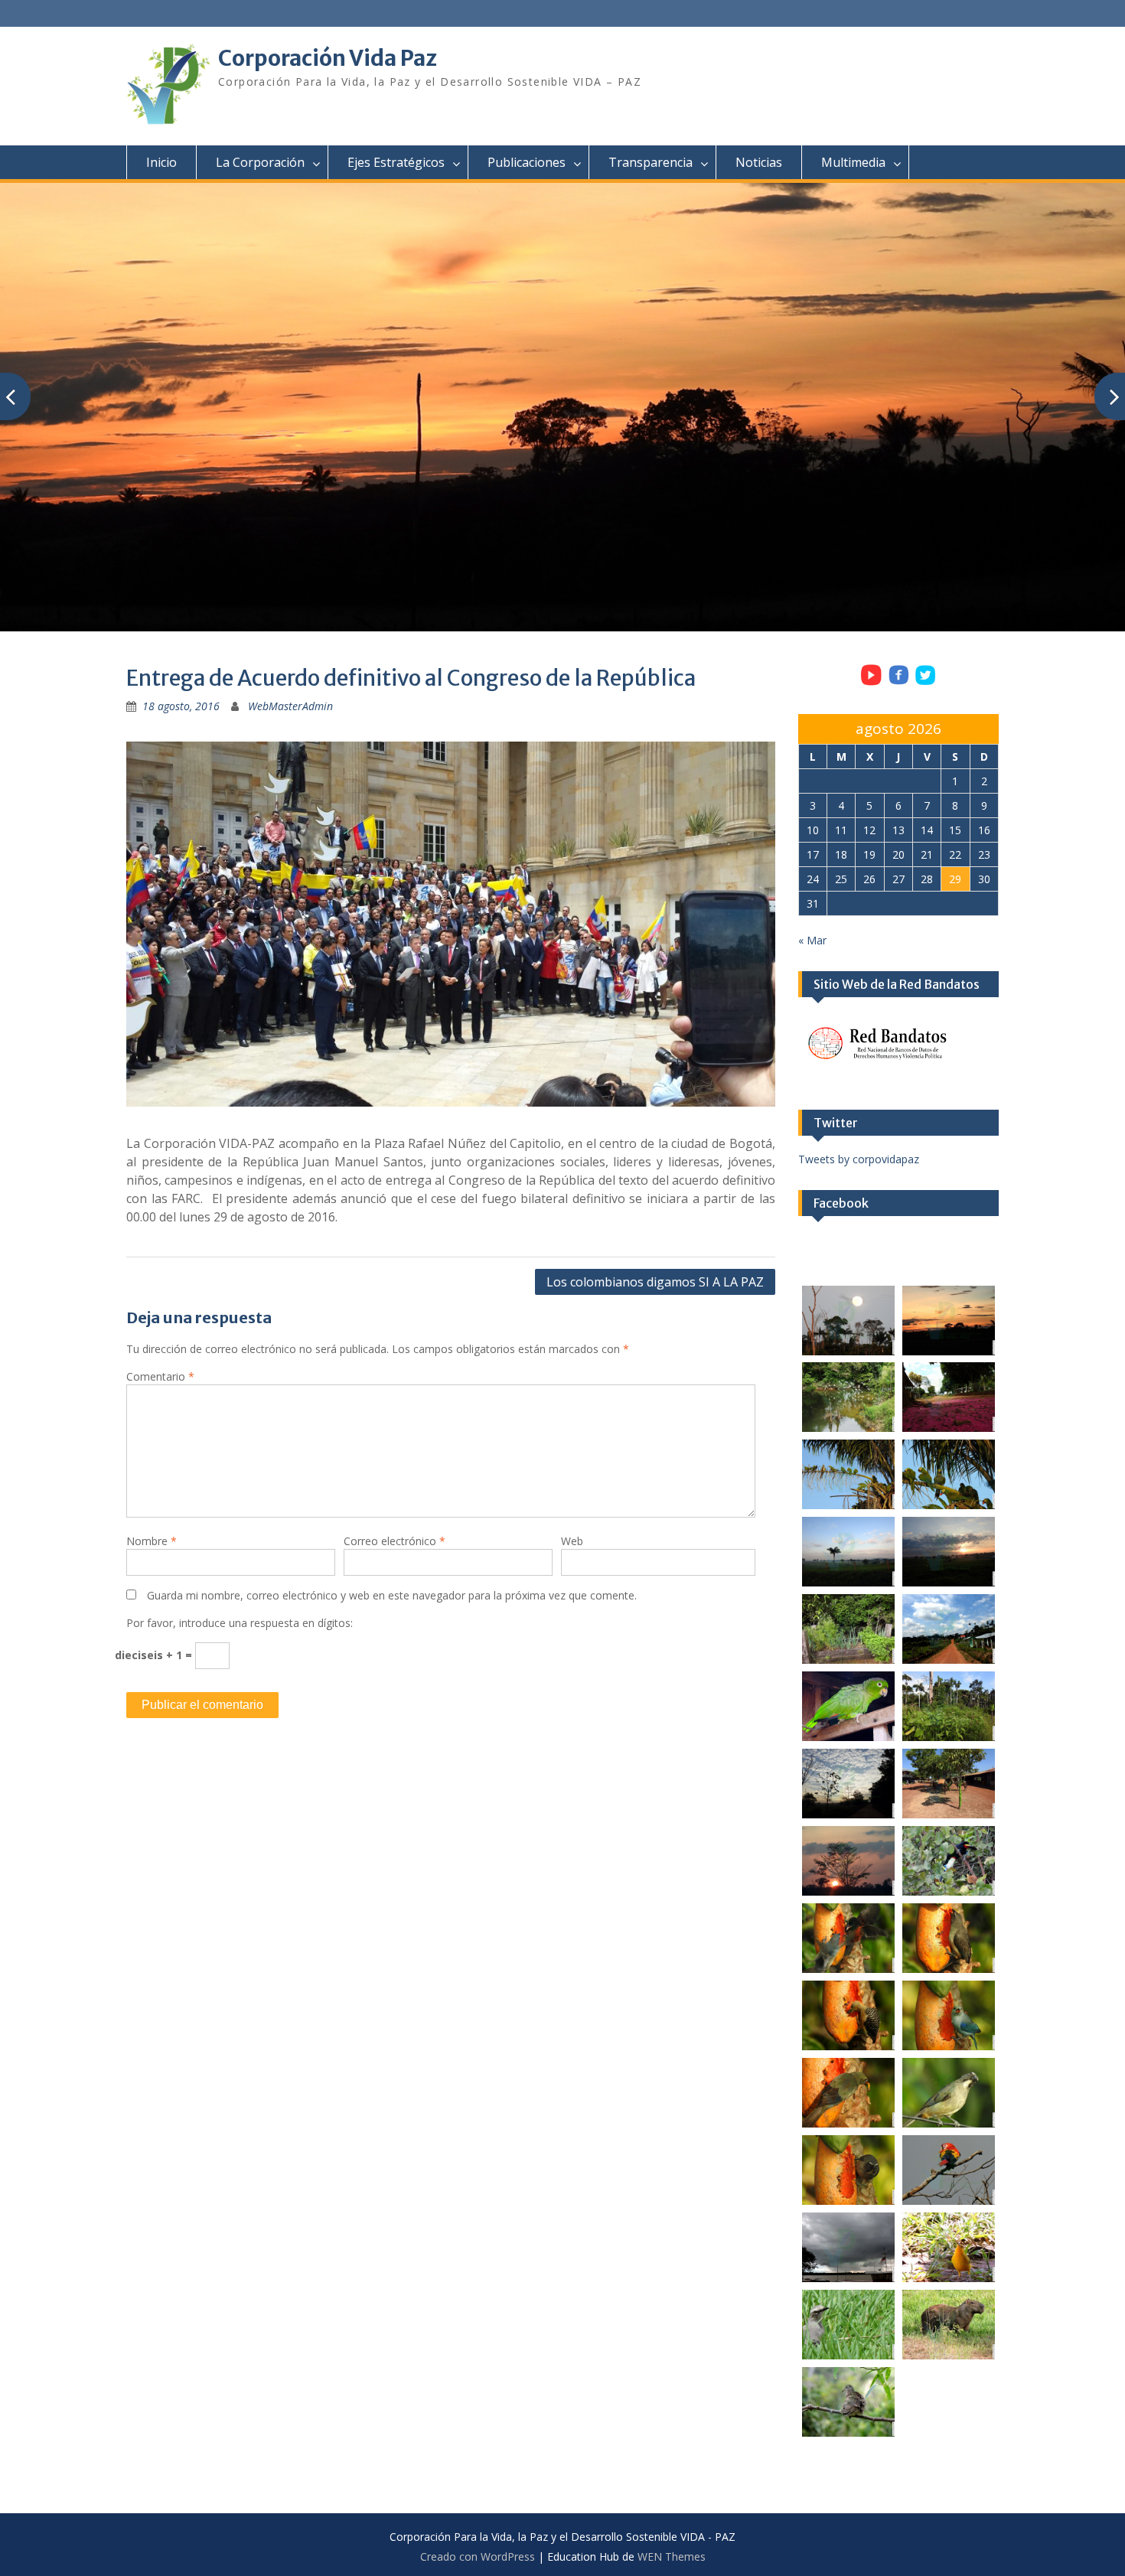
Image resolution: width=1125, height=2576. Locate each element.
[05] (848, 1474)
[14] (949, 1784)
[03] (848, 1397)
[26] (949, 2247)
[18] (949, 1938)
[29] (848, 2402)
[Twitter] (926, 684)
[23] (848, 2170)
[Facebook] (898, 684)
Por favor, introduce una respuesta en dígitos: (240, 1623)
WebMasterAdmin (290, 706)
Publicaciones (527, 162)
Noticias (759, 162)
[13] (848, 1784)
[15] (848, 1861)
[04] (949, 1397)
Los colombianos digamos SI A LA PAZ (655, 1282)
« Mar (812, 940)
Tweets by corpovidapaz (859, 1159)
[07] (848, 1552)
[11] (848, 1706)
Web (572, 1541)
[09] (848, 1629)
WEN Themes (672, 2556)
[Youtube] (871, 684)
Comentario (160, 1376)
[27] (848, 2325)
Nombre (152, 1541)
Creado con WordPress (478, 2556)
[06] (949, 1474)
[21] (848, 2093)
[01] (848, 1321)
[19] (848, 2015)
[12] (949, 1706)
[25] (848, 2247)
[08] (949, 1552)
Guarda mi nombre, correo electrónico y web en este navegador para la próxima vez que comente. (392, 1595)
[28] (949, 2325)
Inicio (161, 162)
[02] (949, 1321)
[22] (949, 2093)
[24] (949, 2170)
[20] (949, 2015)
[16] (949, 1861)
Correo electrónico (395, 1541)
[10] (949, 1629)
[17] (848, 1938)
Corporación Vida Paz (328, 58)
